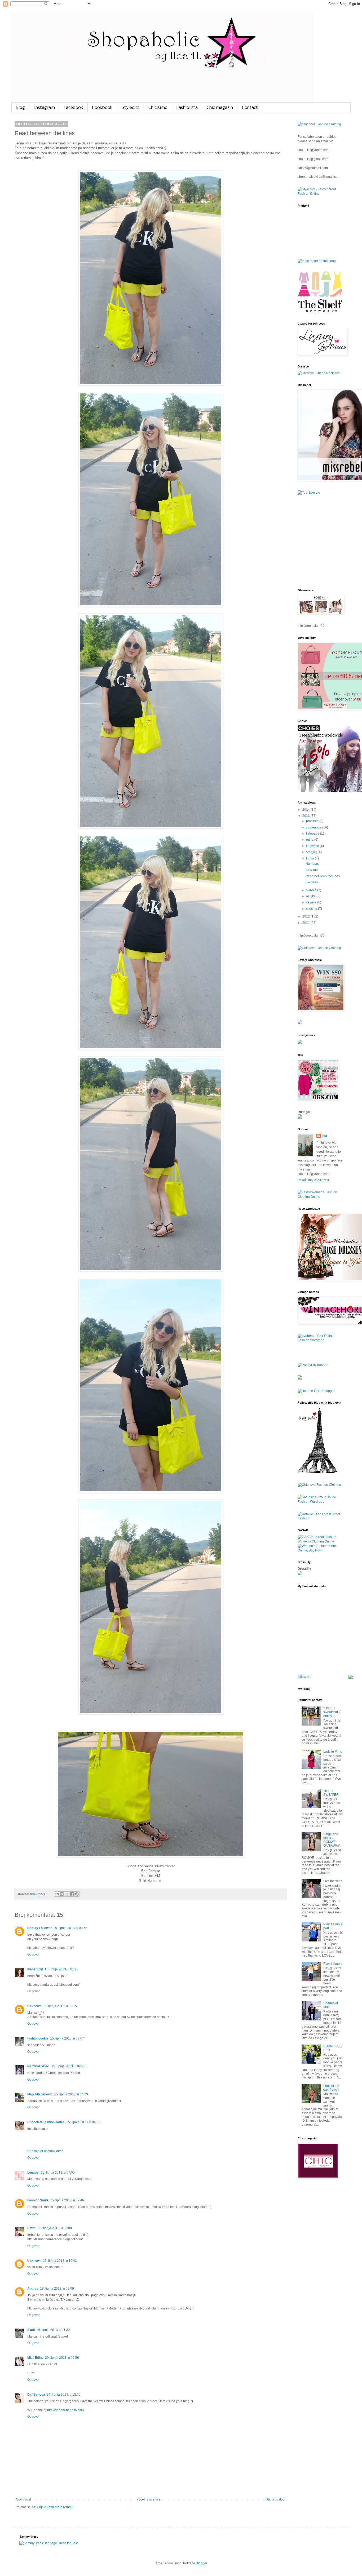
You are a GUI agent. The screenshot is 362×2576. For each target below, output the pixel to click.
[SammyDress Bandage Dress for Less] (49, 2543)
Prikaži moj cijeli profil (313, 1180)
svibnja (312, 890)
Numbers (312, 864)
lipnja (310, 858)
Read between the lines (323, 876)
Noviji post (23, 2499)
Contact (250, 108)
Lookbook (102, 108)
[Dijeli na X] (67, 1894)
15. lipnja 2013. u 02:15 (60, 2006)
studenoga (314, 827)
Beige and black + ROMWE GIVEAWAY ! (332, 1840)
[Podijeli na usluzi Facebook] (72, 1894)
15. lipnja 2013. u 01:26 (61, 1969)
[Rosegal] (300, 1118)
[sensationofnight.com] (300, 1378)
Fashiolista (187, 108)
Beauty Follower (39, 1928)
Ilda (324, 1136)
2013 (306, 816)
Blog (20, 108)
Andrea (33, 2289)
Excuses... (313, 882)
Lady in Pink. (333, 1752)
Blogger (201, 2563)
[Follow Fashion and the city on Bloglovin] (317, 1472)
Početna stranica (149, 2499)
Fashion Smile (38, 2200)
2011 (306, 923)
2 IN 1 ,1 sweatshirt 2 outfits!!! (332, 1712)
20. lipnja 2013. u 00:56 (62, 2358)
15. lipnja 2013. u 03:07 (67, 2038)
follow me (304, 1677)
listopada (313, 833)
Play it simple (333, 1964)
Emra (32, 2228)
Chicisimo (158, 108)
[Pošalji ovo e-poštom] (57, 1894)
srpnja (311, 852)
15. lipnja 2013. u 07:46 (67, 2200)
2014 (306, 810)
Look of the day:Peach (331, 2088)
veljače (312, 902)
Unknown (34, 2006)
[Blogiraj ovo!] (62, 1894)
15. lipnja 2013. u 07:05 (58, 2172)
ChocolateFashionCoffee (46, 2122)
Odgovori (34, 1954)
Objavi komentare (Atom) (55, 2507)
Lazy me (312, 870)
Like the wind (333, 1881)
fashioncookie (38, 2038)
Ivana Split (35, 1969)
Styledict (131, 108)
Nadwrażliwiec (39, 2066)
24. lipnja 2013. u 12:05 (64, 2395)
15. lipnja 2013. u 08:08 (55, 2228)
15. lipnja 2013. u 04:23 (68, 2066)
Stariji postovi (275, 2499)
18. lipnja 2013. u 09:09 (57, 2289)
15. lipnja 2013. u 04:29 (71, 2094)
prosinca (313, 821)
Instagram (44, 108)
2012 (306, 916)
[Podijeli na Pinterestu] (77, 1894)
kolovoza (313, 846)
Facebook (74, 108)
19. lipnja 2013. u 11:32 (53, 2330)
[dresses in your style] (317, 261)
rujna (310, 840)
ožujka (311, 896)
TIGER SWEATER (331, 1793)
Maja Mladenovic (40, 2094)
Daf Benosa (36, 2395)
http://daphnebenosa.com (65, 2410)
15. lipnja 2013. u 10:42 (60, 2261)
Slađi (31, 2330)
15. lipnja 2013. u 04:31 (83, 2122)
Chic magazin (220, 108)
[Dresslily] (300, 1574)
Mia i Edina (35, 2358)
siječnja (312, 909)
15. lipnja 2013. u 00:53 (70, 1928)
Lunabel (33, 2172)
